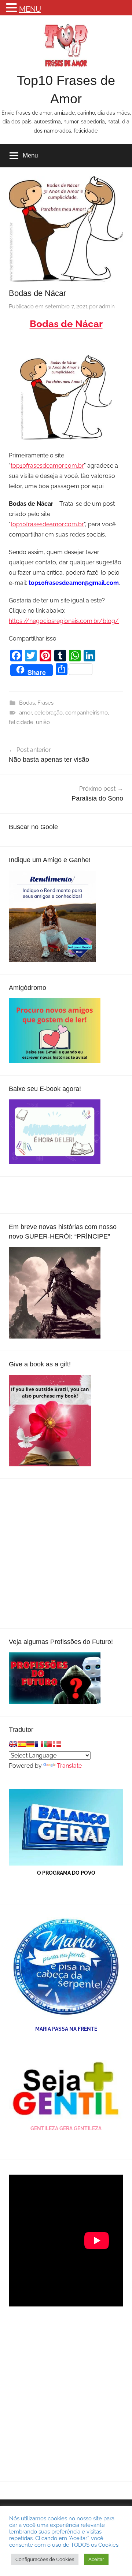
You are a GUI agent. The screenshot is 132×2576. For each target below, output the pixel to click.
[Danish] (57, 1744)
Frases (45, 703)
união (43, 722)
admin (107, 307)
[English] (13, 1744)
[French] (39, 1744)
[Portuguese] (48, 1744)
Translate (69, 1766)
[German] (30, 1744)
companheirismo (87, 713)
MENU (30, 9)
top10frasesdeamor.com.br (47, 466)
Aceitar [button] (96, 2559)
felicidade (21, 722)
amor (25, 713)
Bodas (27, 703)
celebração (49, 713)
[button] (12, 9)
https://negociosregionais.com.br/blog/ (64, 621)
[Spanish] (22, 1744)
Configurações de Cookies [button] (45, 2559)
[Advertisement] (66, 1554)
